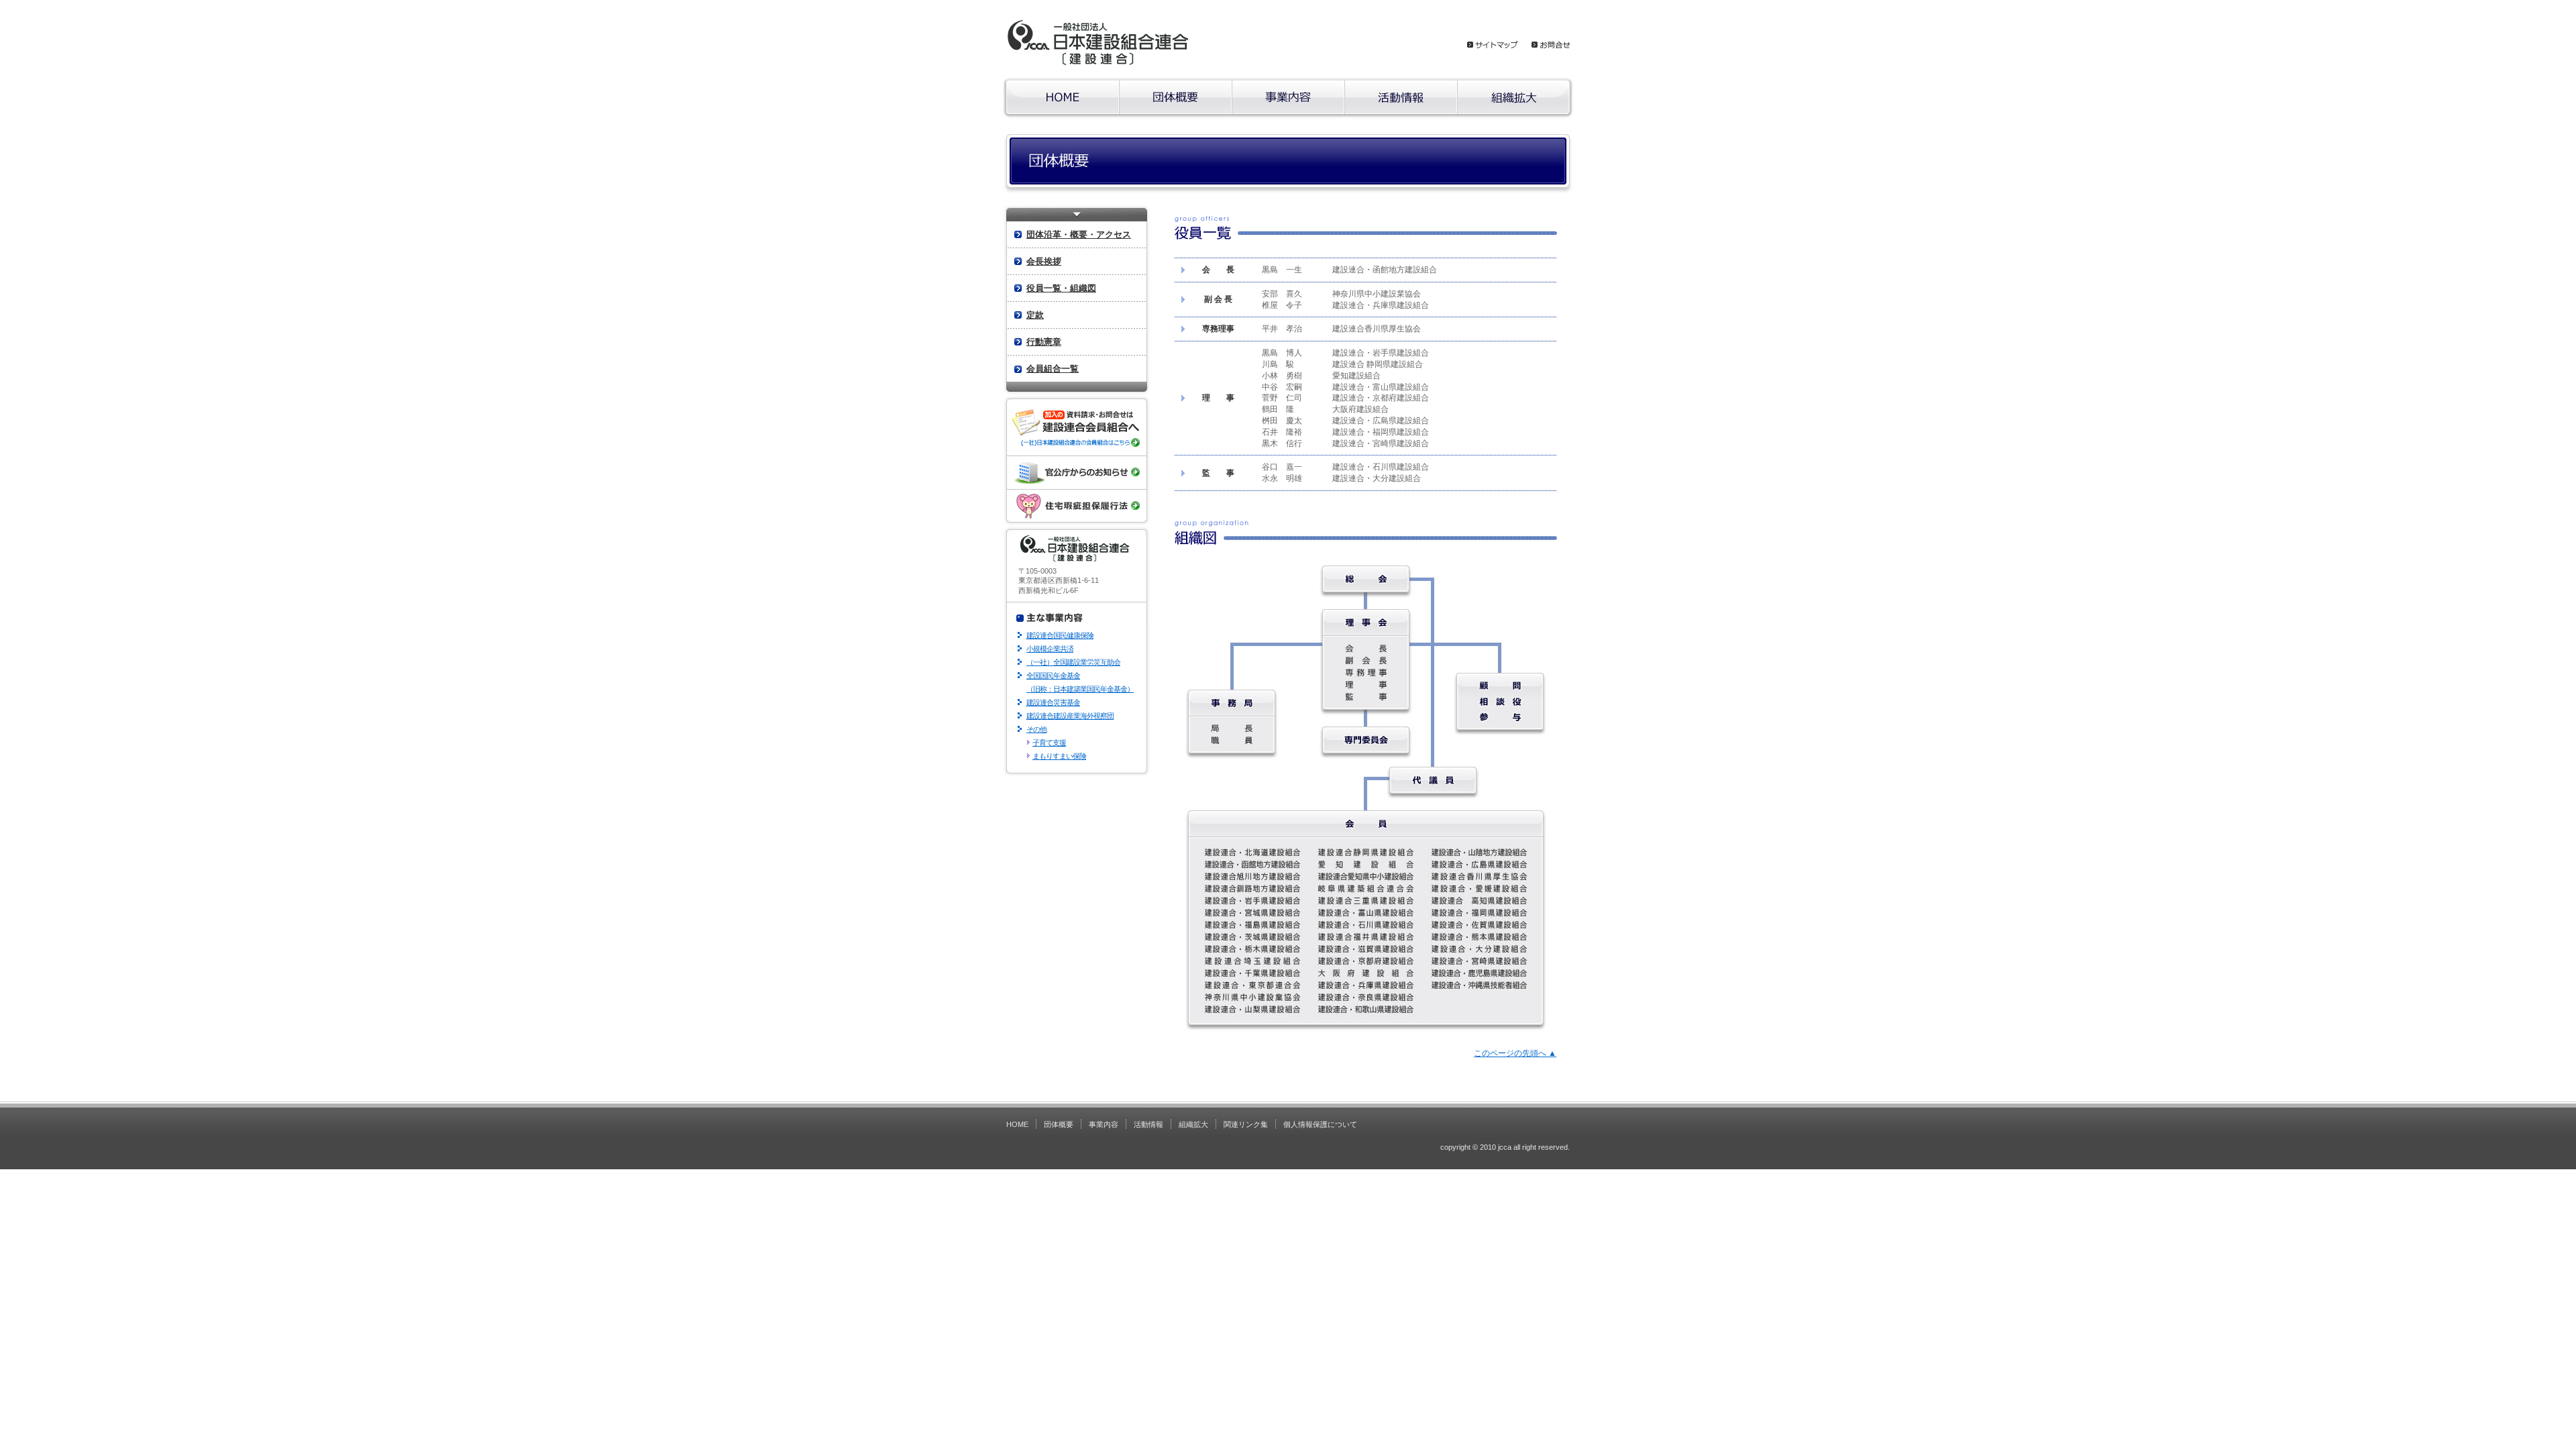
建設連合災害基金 (1053, 702)
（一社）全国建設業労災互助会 (1073, 662)
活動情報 (1148, 1124)
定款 (1035, 315)
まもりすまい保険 (1059, 756)
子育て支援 (1049, 743)
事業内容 (1104, 1124)
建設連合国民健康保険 (1060, 635)
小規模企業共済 (1050, 649)
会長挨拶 (1044, 261)
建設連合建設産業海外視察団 (1070, 716)
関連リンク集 (1246, 1124)
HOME (1017, 1124)
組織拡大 (1193, 1124)
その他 (1036, 729)
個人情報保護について (1320, 1124)
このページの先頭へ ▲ (1515, 1053)
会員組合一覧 (1053, 369)
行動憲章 (1044, 342)
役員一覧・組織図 (1061, 288)
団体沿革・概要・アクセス (1079, 234)
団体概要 (1059, 1124)
